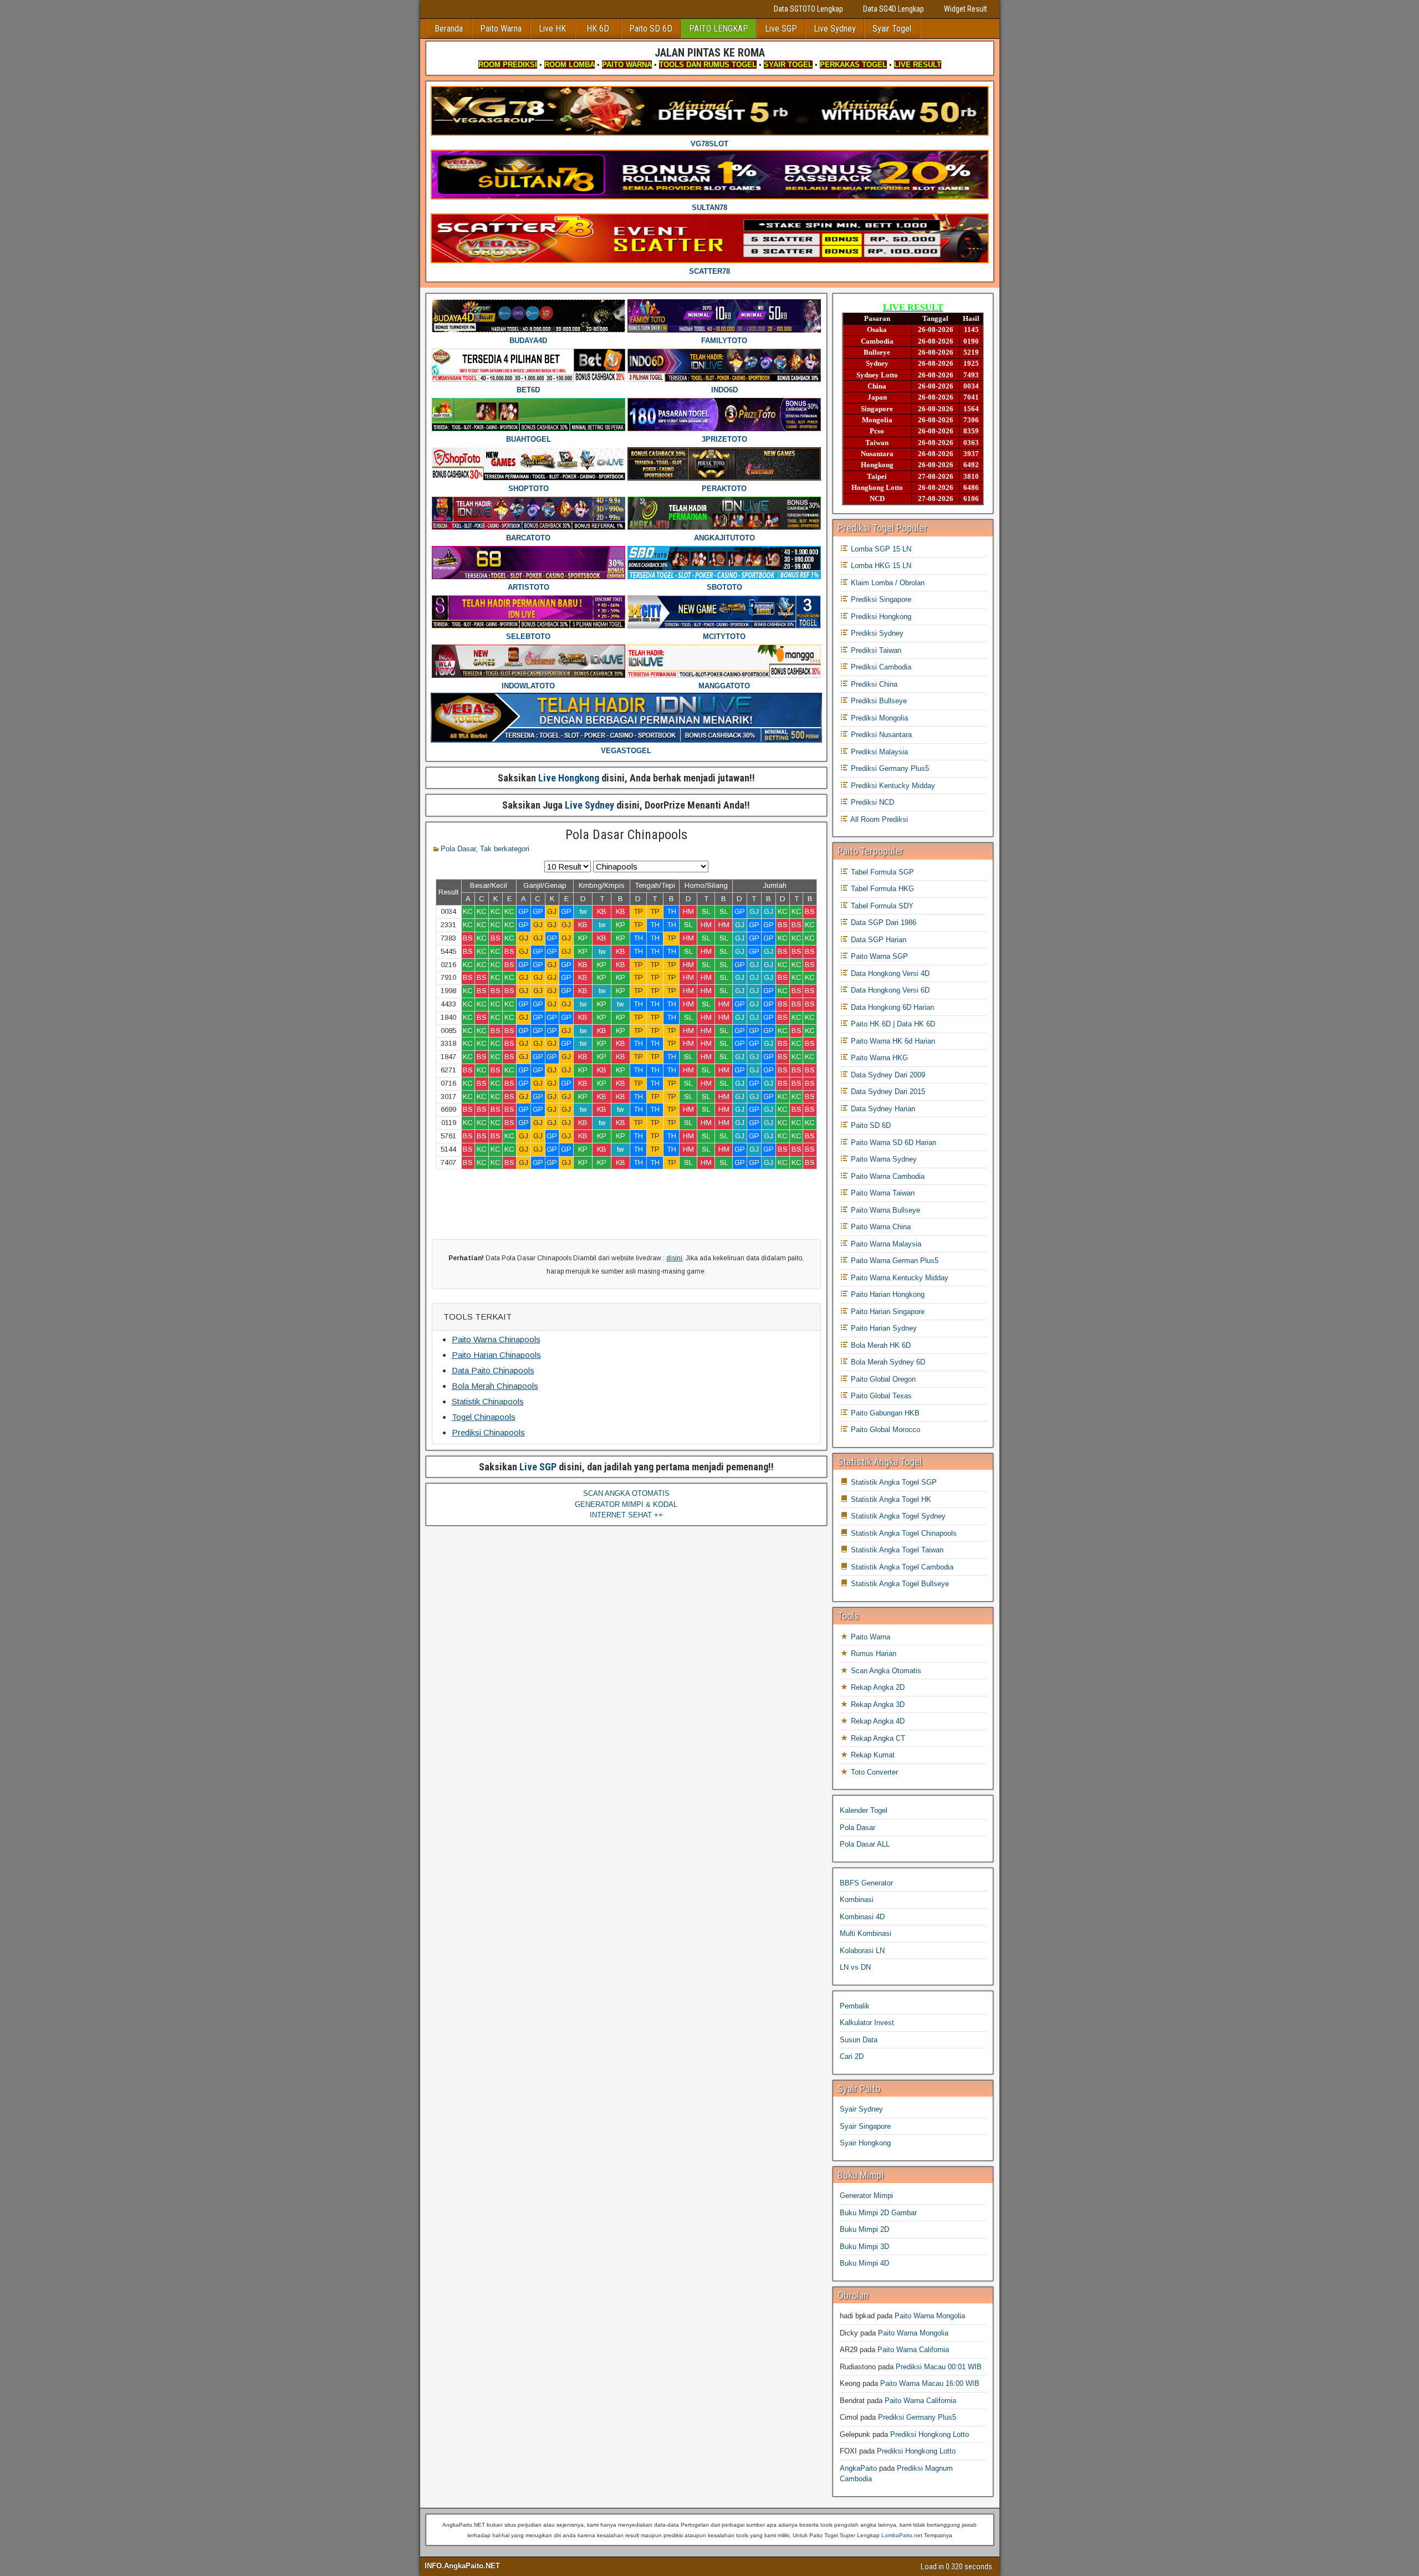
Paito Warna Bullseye (884, 1210)
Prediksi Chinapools (488, 1432)
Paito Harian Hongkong (887, 1294)
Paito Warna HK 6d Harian (892, 1041)
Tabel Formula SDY (881, 906)
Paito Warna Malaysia (885, 1244)
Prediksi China (873, 684)
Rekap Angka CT (877, 1738)
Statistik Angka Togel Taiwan (896, 1550)
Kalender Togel (864, 1810)
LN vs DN (855, 1967)
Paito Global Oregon (882, 1379)
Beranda (449, 29)
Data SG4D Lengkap (894, 9)
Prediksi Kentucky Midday (892, 786)
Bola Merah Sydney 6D (887, 1362)
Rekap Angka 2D (877, 1687)
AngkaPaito (858, 2468)
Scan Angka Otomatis (885, 1671)
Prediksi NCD (871, 802)
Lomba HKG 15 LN (880, 566)
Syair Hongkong (865, 2143)
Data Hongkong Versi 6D (889, 990)
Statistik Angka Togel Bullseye (899, 1584)
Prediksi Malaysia (878, 752)
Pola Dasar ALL (865, 1844)
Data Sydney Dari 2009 (887, 1075)
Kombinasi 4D (862, 1917)
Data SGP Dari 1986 (882, 922)
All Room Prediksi (878, 819)
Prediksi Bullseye (878, 701)
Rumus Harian (872, 1654)
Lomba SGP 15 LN (880, 549)
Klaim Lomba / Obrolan (887, 583)
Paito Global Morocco (884, 1430)
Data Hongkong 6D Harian (891, 1007)
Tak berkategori (505, 849)
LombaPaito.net (902, 2535)
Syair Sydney (861, 2109)
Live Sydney (835, 29)
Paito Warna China (880, 1227)
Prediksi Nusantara (880, 735)
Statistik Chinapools (488, 1401)
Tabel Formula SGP (881, 872)
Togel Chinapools (484, 1417)
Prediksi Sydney (876, 633)
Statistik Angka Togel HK (890, 1499)
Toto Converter (873, 1772)
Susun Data (859, 2040)
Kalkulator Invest (867, 2023)
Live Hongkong (569, 778)
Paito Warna (501, 29)
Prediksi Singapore (880, 599)
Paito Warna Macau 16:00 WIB (930, 2383)
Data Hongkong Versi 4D (889, 973)
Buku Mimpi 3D (864, 2247)
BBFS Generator (866, 1883)
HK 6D (598, 29)
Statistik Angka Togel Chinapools (903, 1533)
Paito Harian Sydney (883, 1328)
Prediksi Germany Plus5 (889, 768)
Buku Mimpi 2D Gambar (878, 2213)
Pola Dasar (458, 849)
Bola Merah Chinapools (495, 1386)
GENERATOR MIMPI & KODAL (626, 1504)
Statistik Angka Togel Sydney (897, 1516)
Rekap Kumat (872, 1755)
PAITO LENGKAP (719, 29)
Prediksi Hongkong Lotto (930, 2434)
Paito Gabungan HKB (884, 1413)
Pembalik (855, 2006)
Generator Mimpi (866, 2196)
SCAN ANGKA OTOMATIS (626, 1493)
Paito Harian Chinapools (496, 1355)
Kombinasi (857, 1900)
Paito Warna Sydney (883, 1159)
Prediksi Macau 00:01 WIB (939, 2367)
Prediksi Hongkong (880, 617)
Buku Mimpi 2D (864, 2229)
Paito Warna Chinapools (496, 1339)
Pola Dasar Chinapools (626, 835)
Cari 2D (852, 2056)
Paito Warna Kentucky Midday (899, 1278)
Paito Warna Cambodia (887, 1176)
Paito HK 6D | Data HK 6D (892, 1024)
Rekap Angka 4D (877, 1721)
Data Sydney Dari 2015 (887, 1092)
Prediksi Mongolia (878, 718)
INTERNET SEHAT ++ (626, 1515)
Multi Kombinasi (866, 1933)
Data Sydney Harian (882, 1109)
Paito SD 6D (651, 29)
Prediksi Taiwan (875, 650)
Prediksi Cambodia (880, 667)
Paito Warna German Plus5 (894, 1261)
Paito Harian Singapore (887, 1312)
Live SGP (781, 29)
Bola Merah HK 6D (880, 1345)
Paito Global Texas (880, 1396)
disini (674, 1258)
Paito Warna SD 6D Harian (892, 1143)
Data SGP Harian (877, 940)
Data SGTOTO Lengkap (808, 9)
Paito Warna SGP (878, 956)
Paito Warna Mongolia (930, 2316)
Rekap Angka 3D (877, 1704)
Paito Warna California (913, 2350)
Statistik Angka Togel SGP (893, 1482)
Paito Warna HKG (878, 1058)
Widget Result (966, 9)
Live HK (552, 29)
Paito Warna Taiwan (882, 1193)
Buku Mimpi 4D (864, 2263)
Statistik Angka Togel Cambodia (901, 1567)
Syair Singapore (865, 2126)
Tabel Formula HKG (881, 889)
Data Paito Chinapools (493, 1370)
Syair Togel (892, 29)
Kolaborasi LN (862, 1951)
